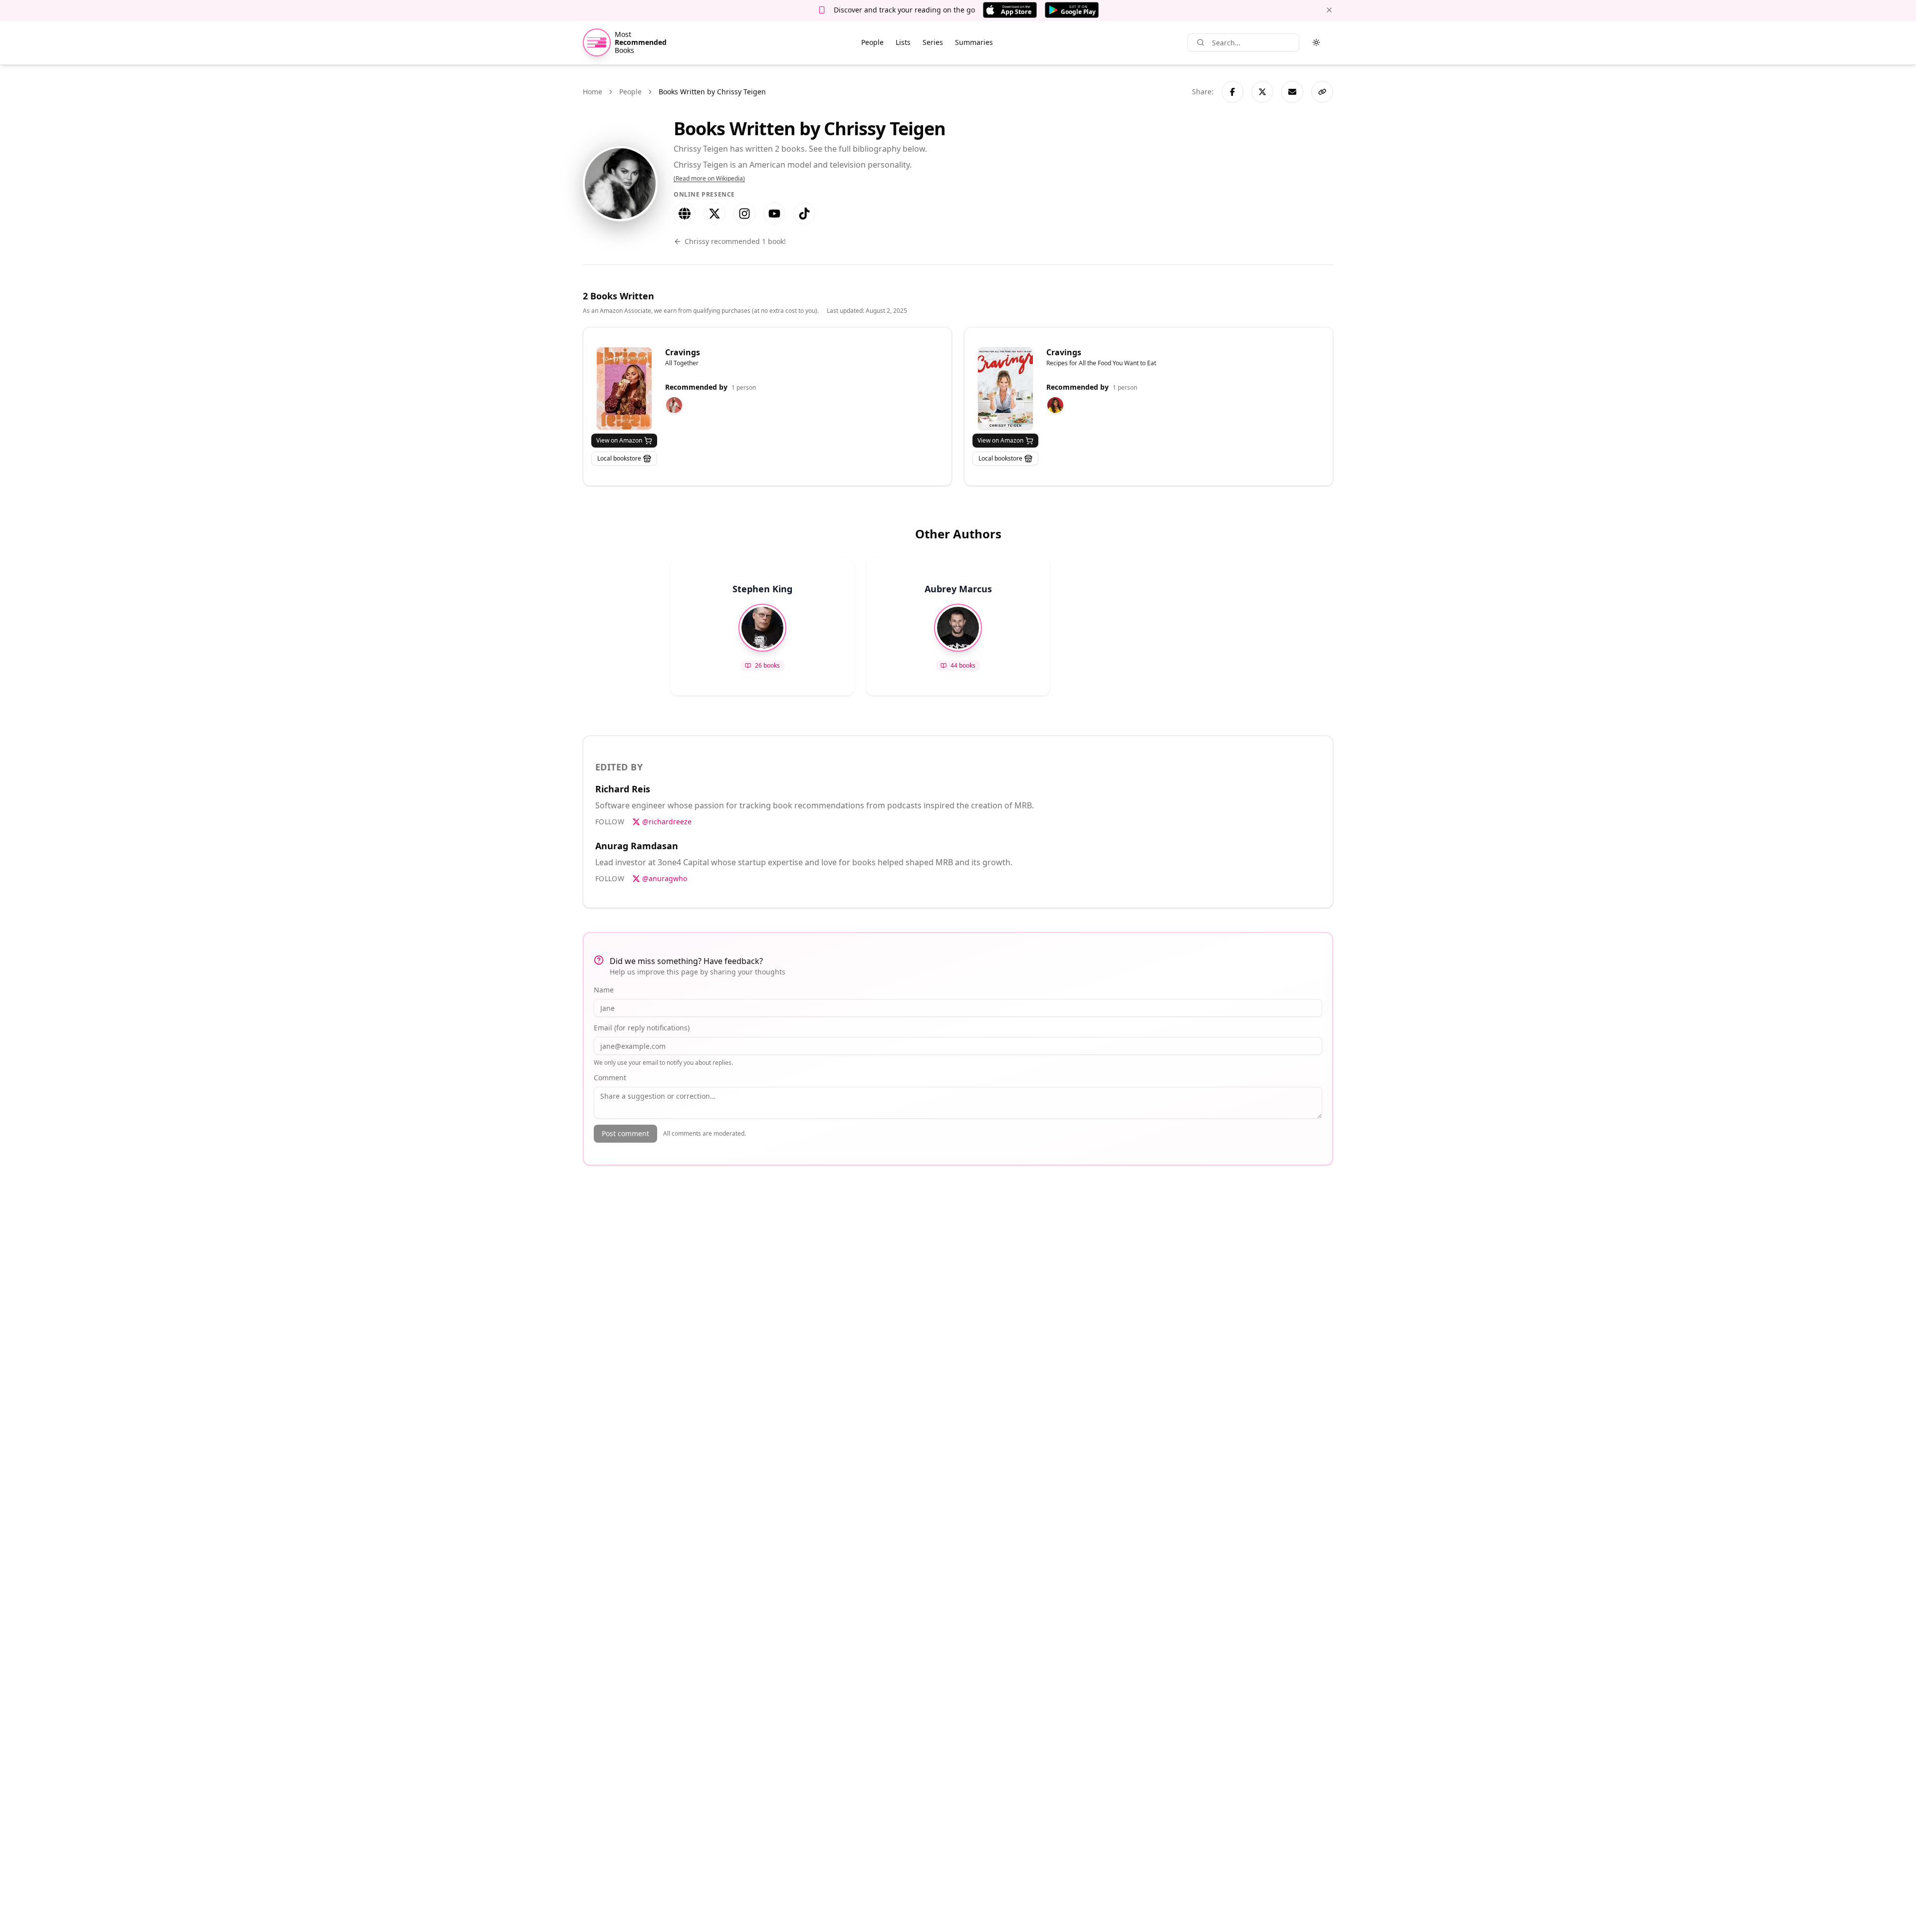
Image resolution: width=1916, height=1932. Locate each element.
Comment (610, 1078)
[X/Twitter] (715, 214)
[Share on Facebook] (1232, 92)
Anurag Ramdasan (637, 846)
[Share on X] (1262, 92)
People (872, 42)
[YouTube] (774, 214)
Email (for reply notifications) (642, 1028)
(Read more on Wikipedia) (709, 179)
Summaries (974, 42)
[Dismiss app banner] (1329, 10)
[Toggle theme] (1316, 42)
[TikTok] (804, 214)
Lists (903, 42)
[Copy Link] (1322, 92)
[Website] (685, 214)
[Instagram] (744, 214)
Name (604, 990)
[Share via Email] (1292, 92)
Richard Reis (623, 789)
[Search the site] (1200, 42)
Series (933, 42)
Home (593, 92)
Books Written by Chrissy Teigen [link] (712, 92)
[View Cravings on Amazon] (624, 388)
